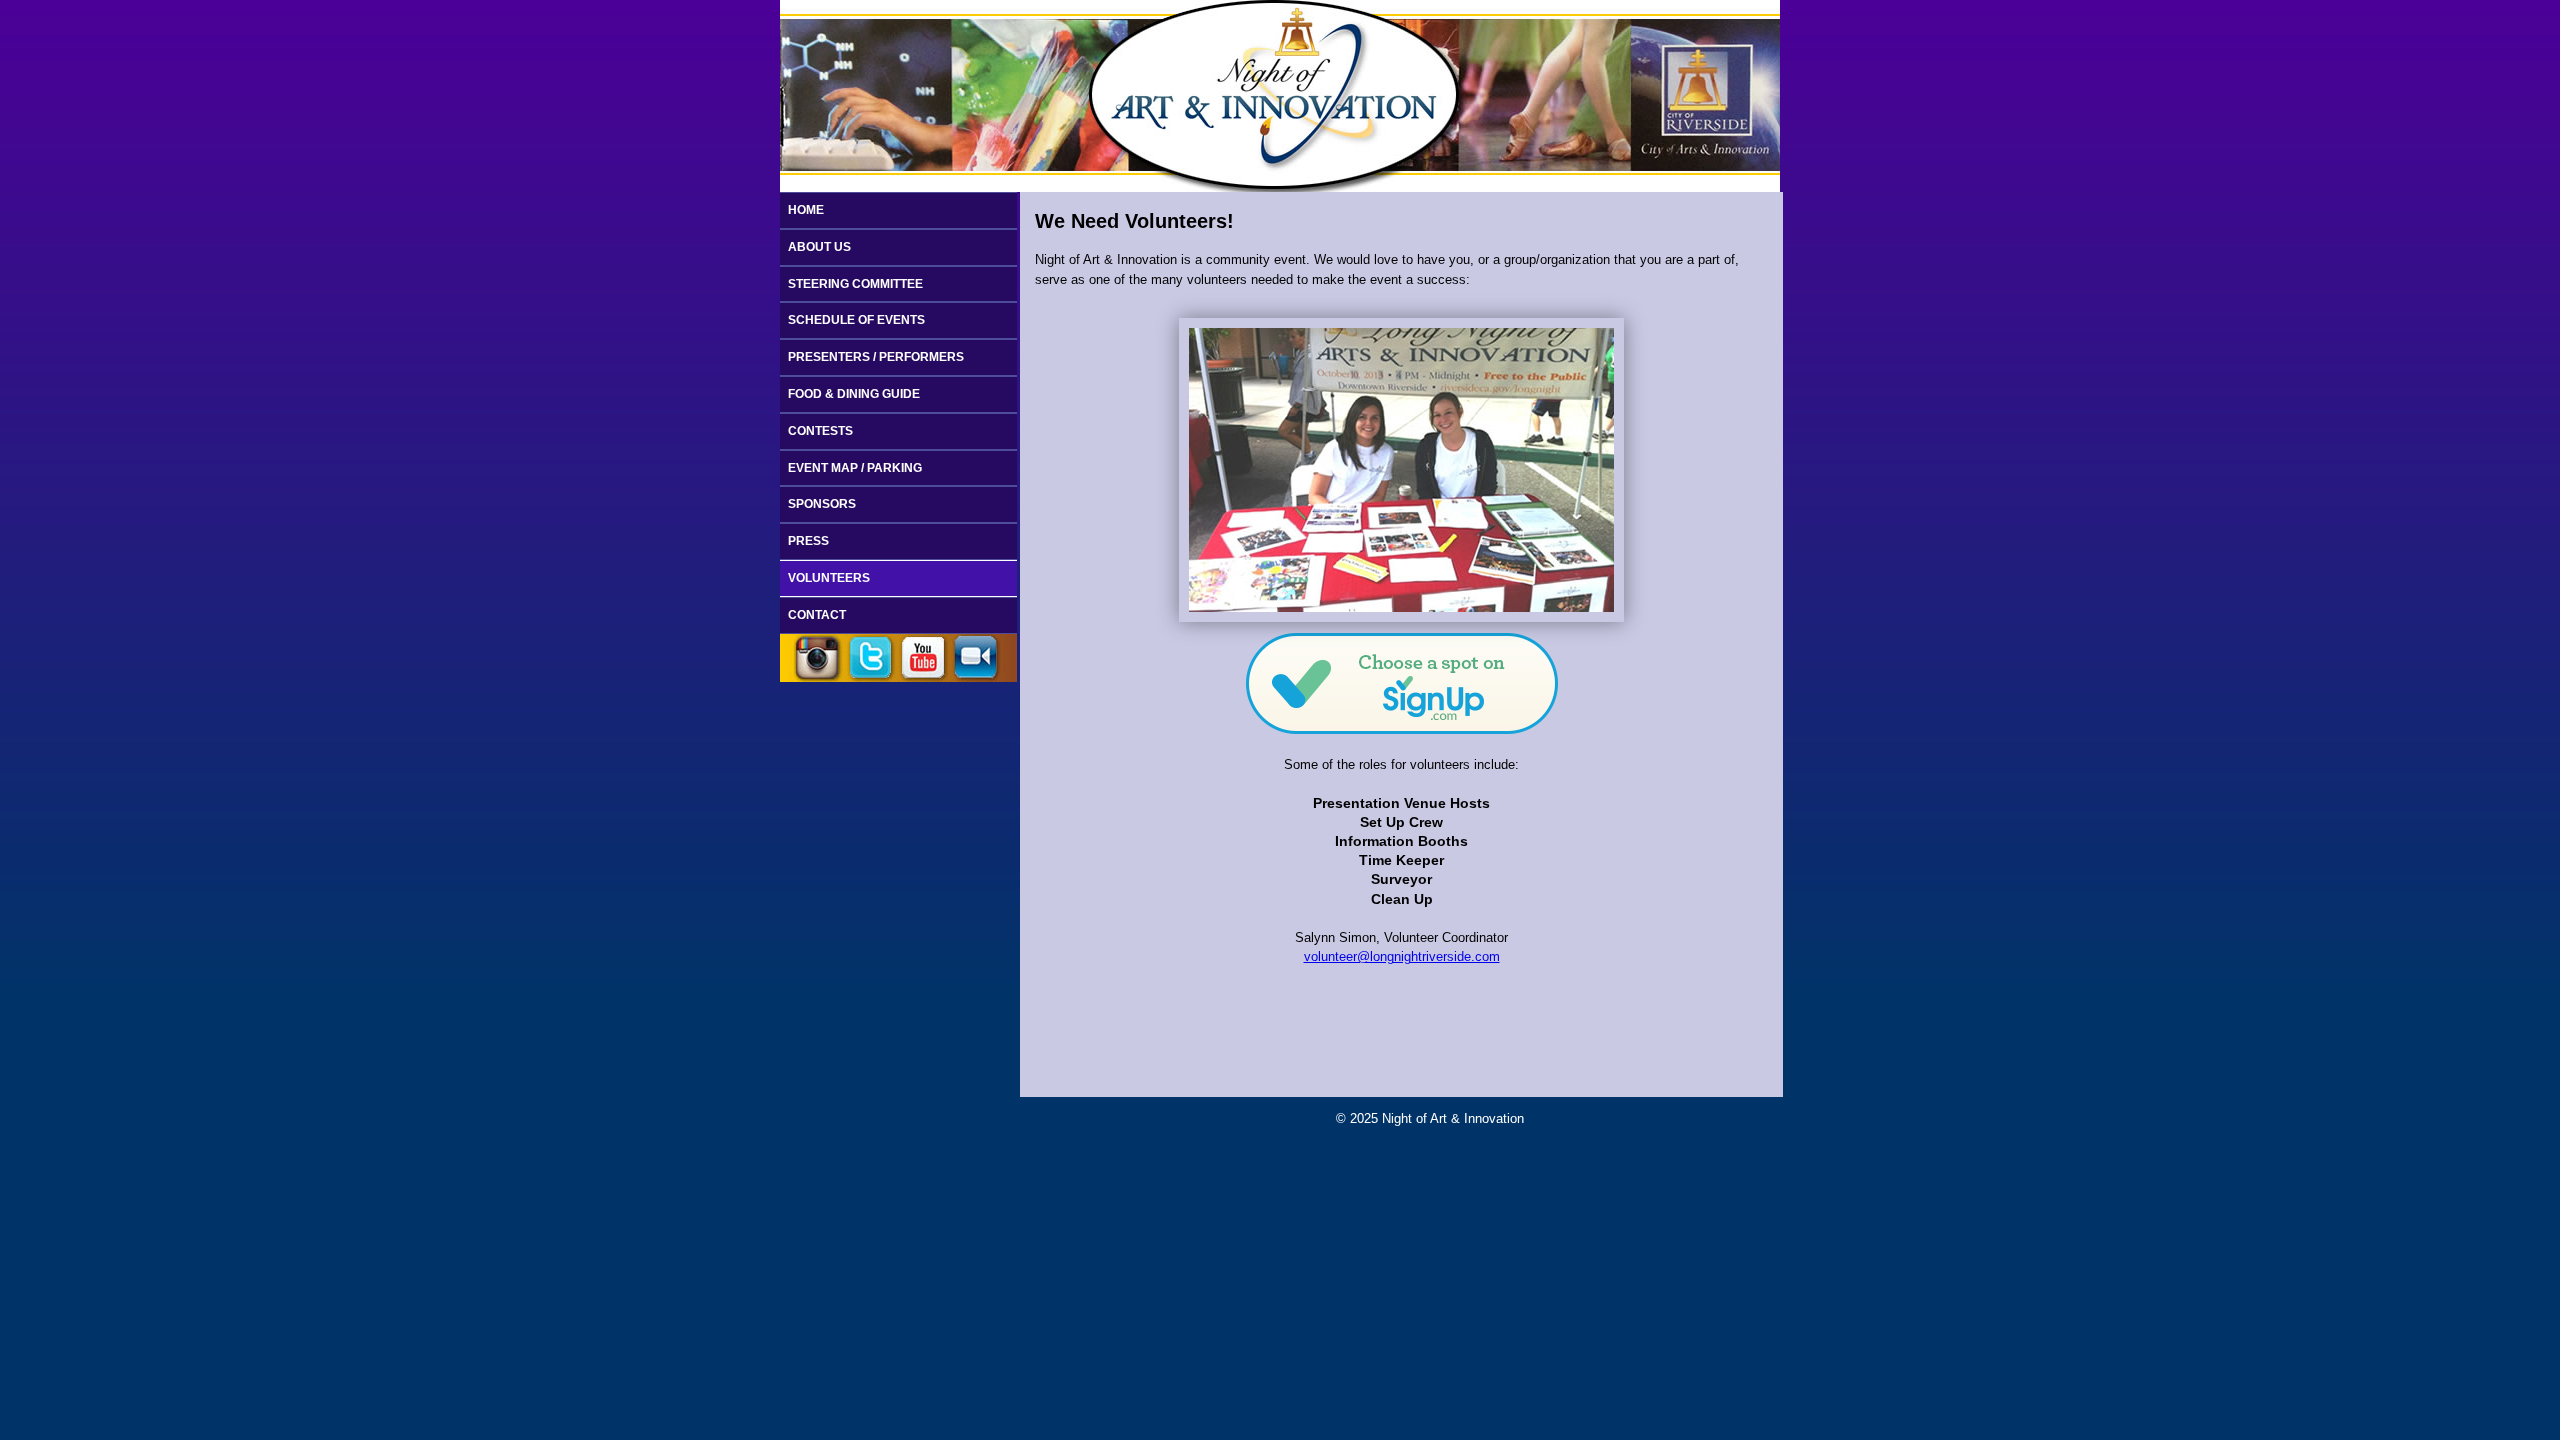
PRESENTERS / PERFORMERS (876, 357)
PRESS (808, 541)
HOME (806, 210)
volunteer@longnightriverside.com (1402, 956)
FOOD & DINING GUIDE (854, 394)
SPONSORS (822, 504)
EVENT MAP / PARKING (855, 468)
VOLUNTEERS (829, 578)
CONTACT (817, 615)
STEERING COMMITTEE (855, 284)
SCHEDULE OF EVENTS (856, 320)
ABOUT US (819, 247)
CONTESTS (820, 431)
